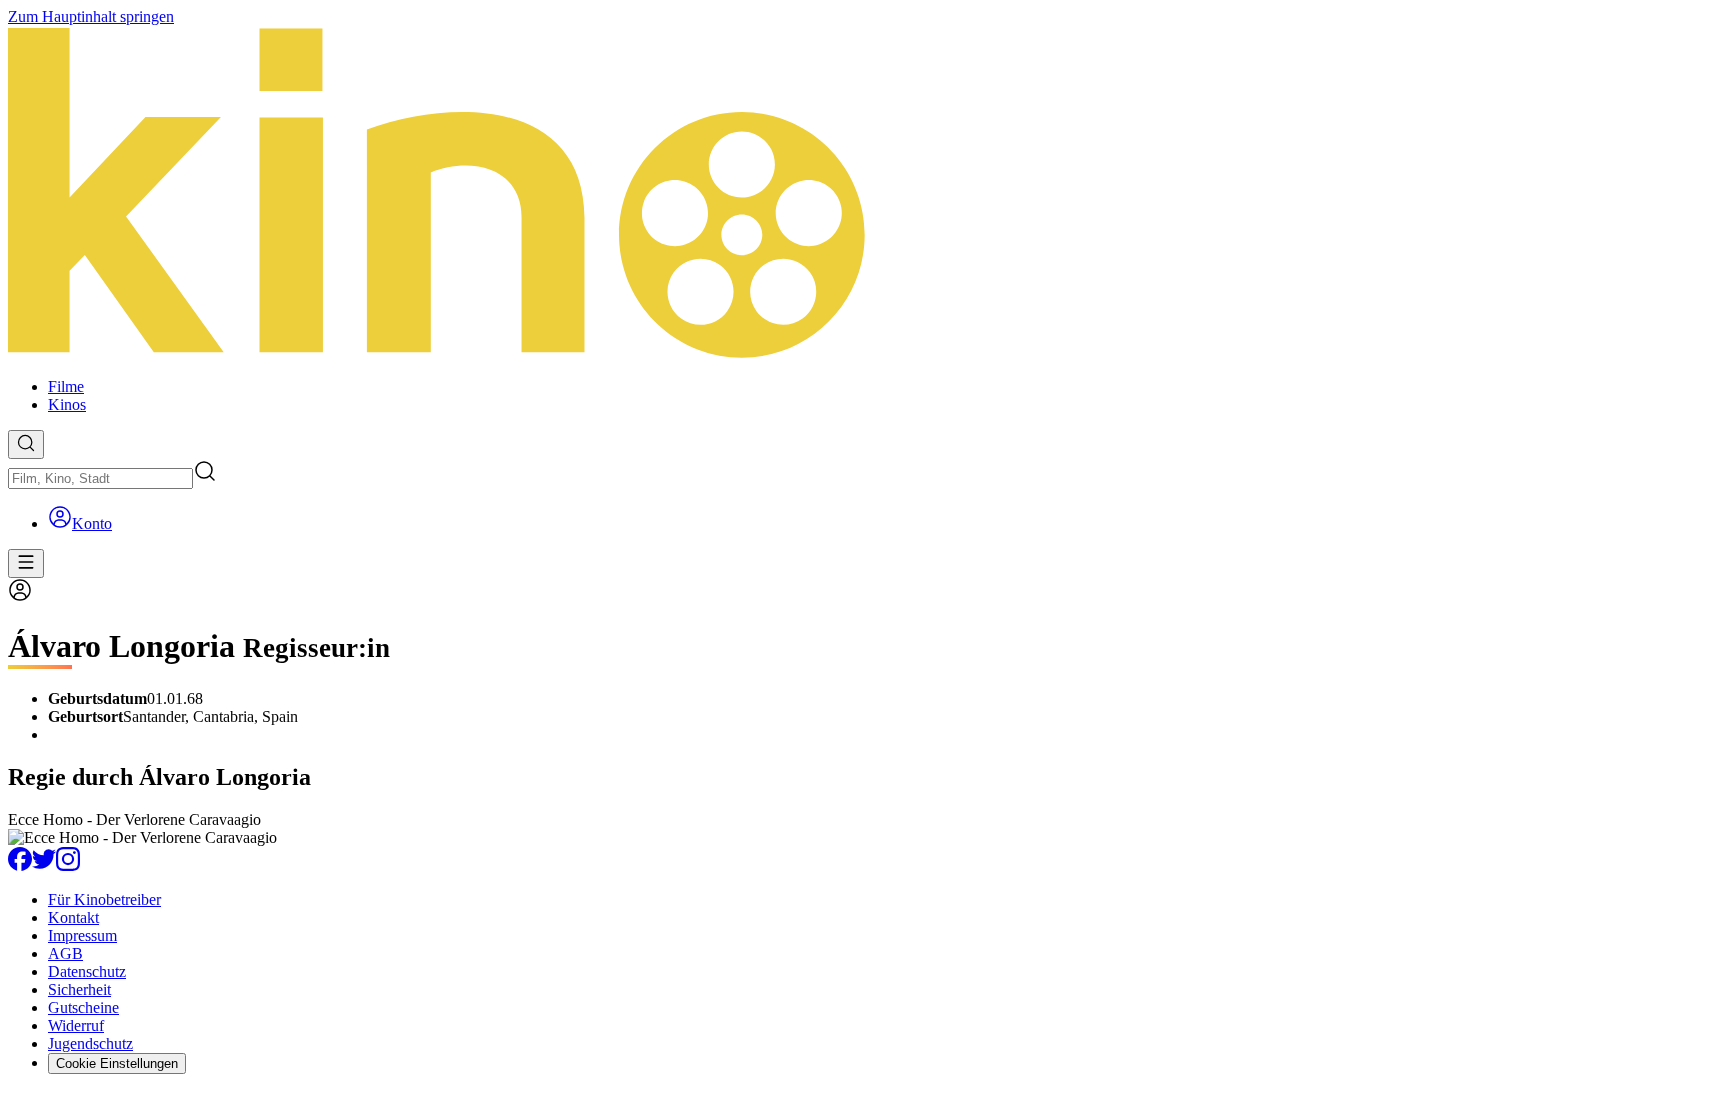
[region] (864, 829)
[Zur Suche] (26, 444)
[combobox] (100, 478)
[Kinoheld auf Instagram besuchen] (68, 865)
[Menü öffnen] (26, 563)
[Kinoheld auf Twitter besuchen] (44, 865)
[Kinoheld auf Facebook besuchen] (20, 865)
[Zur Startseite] (864, 194)
